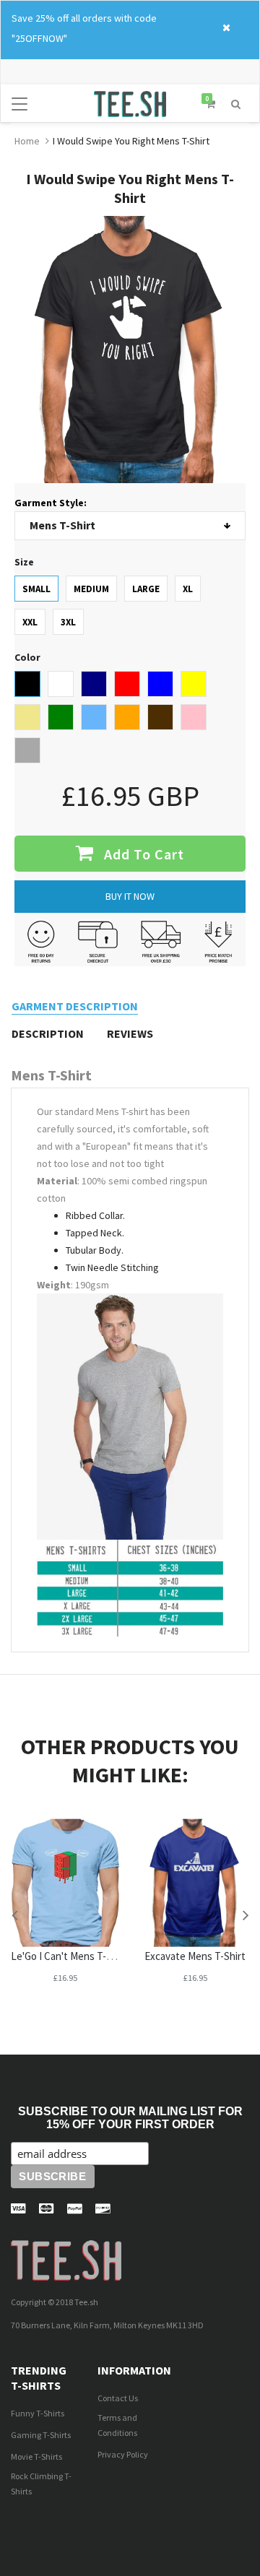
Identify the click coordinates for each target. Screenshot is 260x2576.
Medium (91, 589)
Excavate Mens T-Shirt (195, 1956)
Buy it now (130, 896)
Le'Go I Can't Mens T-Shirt (69, 1956)
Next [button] (246, 1914)
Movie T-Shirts (36, 2456)
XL (188, 589)
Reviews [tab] (130, 1033)
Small (36, 589)
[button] (236, 103)
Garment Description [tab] (75, 1006)
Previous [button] (14, 1914)
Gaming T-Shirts (41, 2435)
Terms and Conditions (117, 2425)
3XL (68, 622)
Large (146, 589)
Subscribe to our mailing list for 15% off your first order (130, 2118)
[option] (65, 1914)
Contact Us (118, 2398)
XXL (30, 622)
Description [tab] (48, 1033)
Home (27, 141)
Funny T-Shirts (38, 2413)
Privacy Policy (123, 2454)
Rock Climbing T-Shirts (41, 2484)
